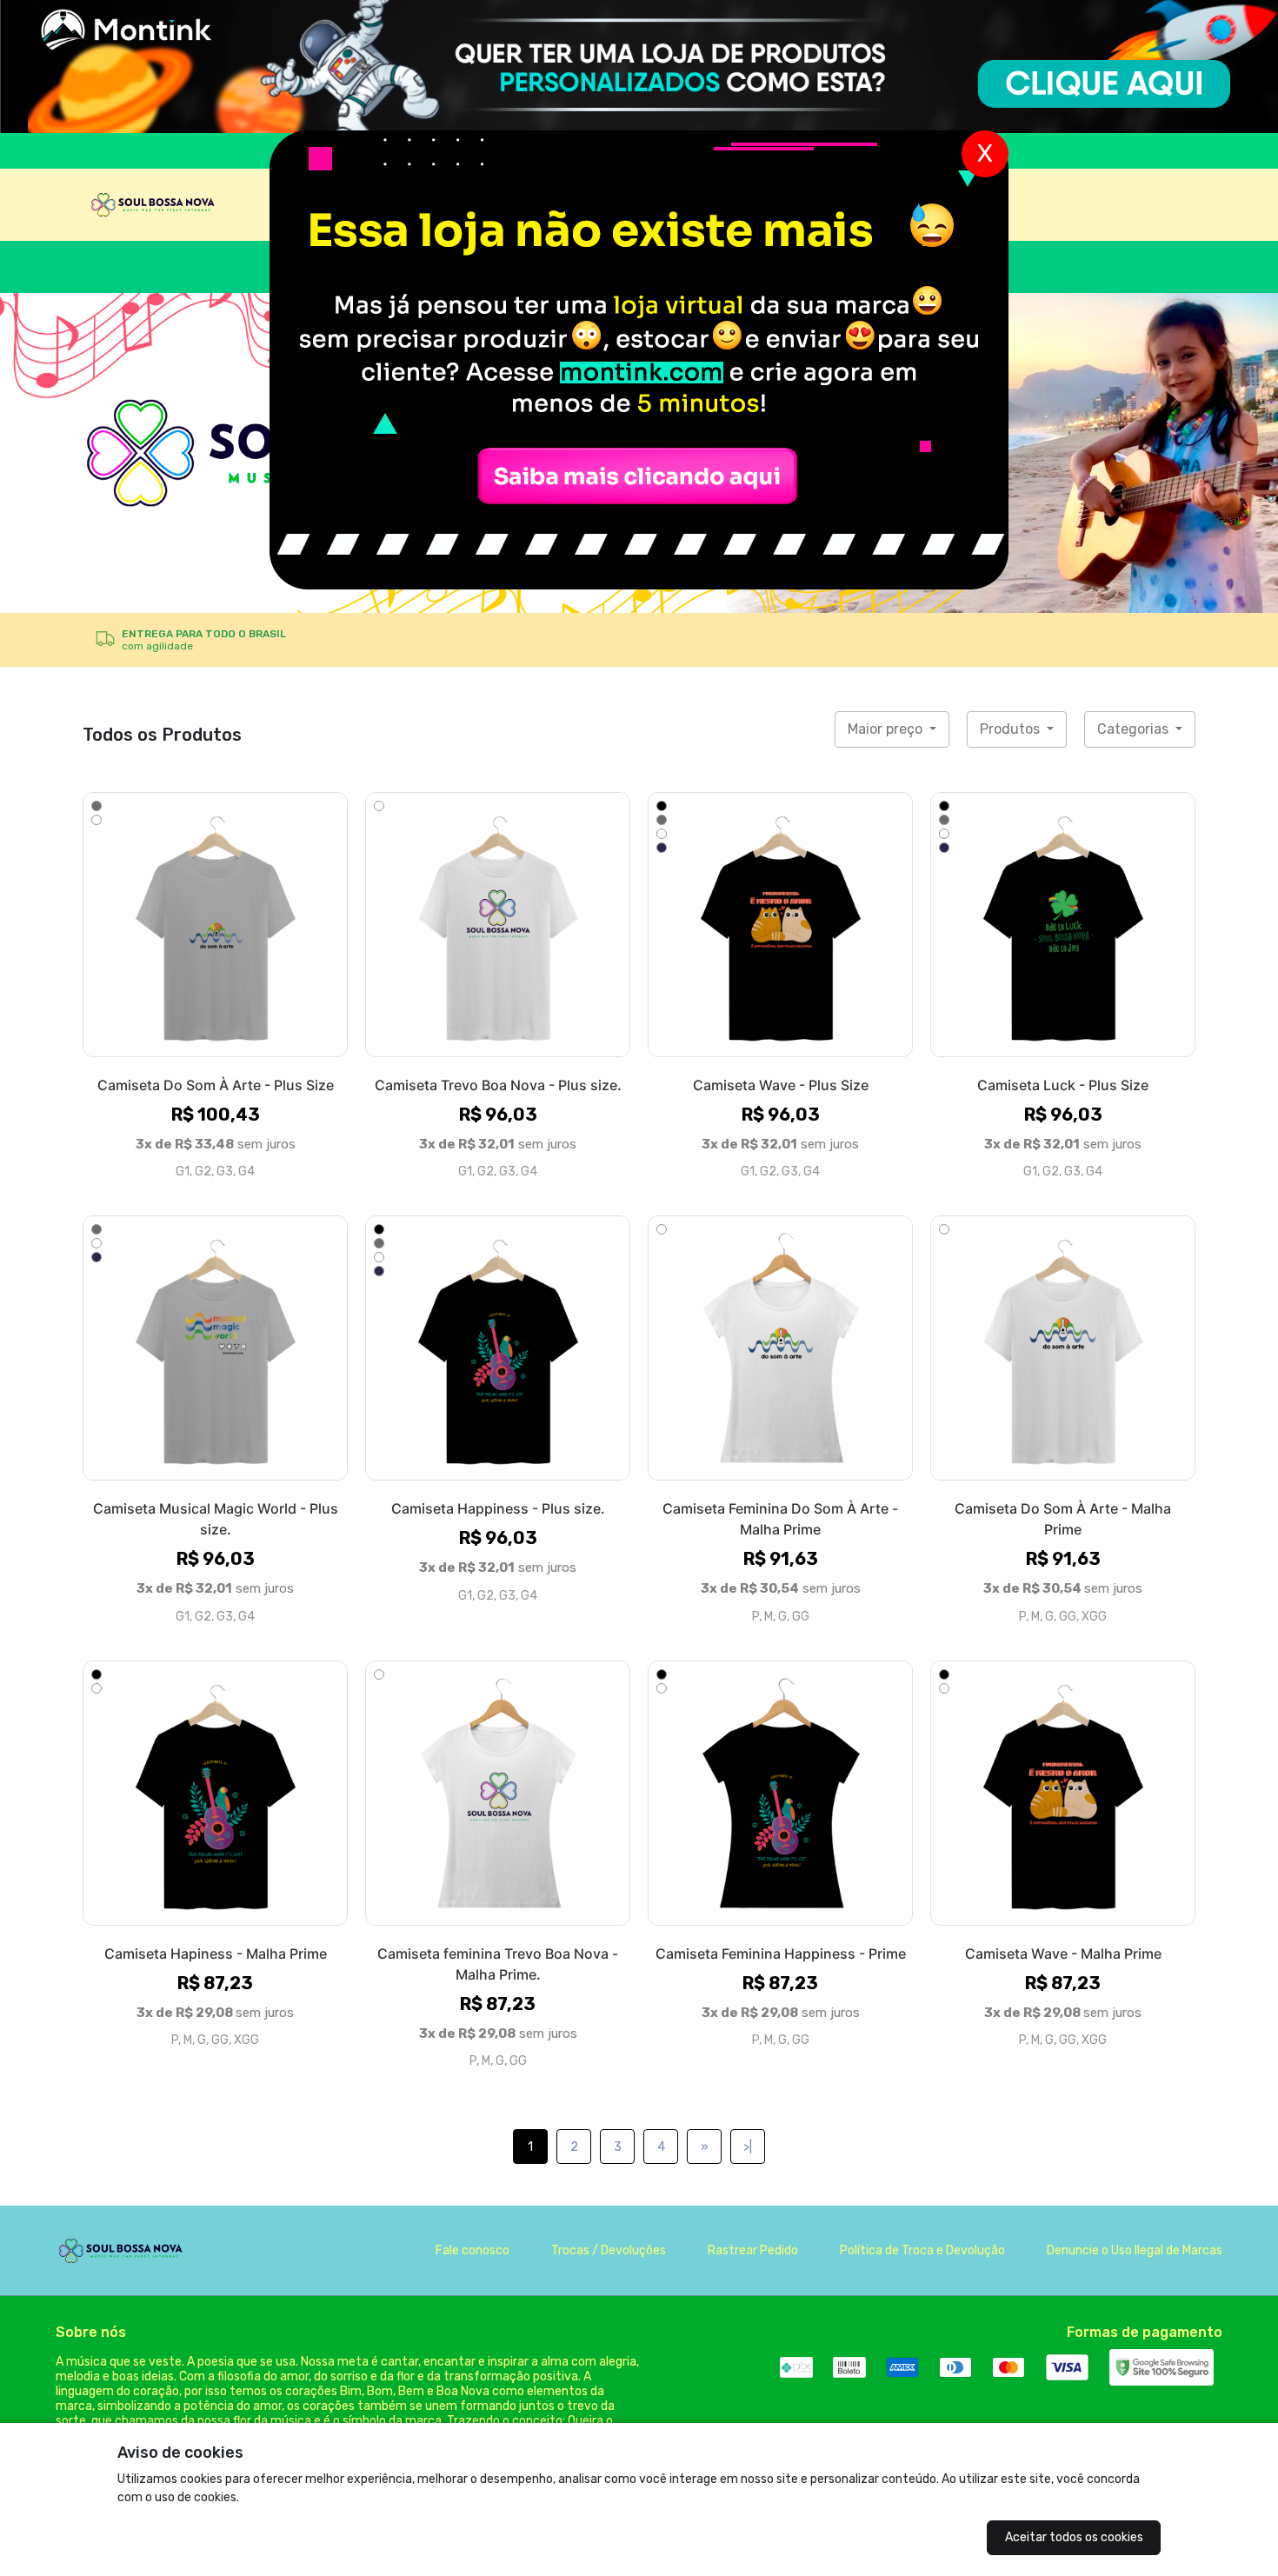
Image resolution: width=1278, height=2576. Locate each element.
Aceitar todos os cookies (1074, 2537)
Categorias (1135, 729)
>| (748, 2147)
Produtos (1012, 729)
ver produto (216, 924)
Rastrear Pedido (753, 2250)
